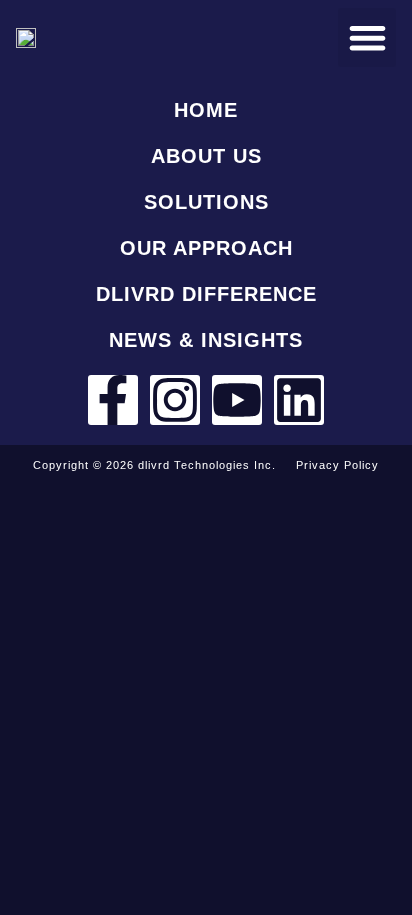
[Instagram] (175, 400)
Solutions (206, 202)
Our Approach (206, 248)
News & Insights (206, 340)
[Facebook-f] (113, 400)
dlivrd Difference (206, 294)
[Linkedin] (299, 400)
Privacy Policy (337, 465)
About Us (206, 156)
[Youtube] (237, 400)
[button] (367, 37)
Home (206, 110)
